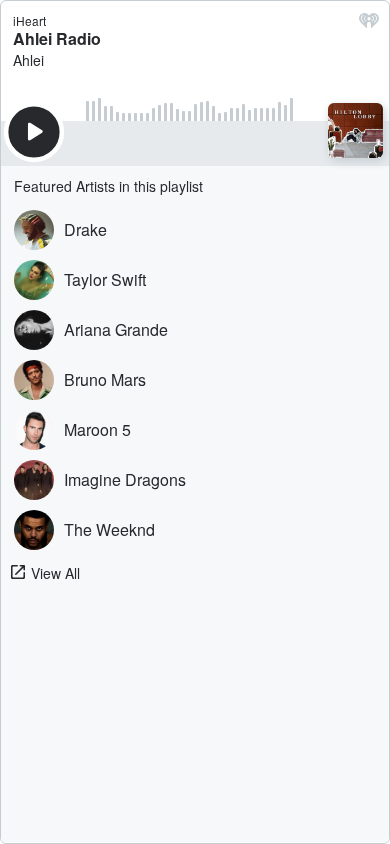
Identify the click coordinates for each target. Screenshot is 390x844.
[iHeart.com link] (369, 25)
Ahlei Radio (57, 38)
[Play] (34, 132)
